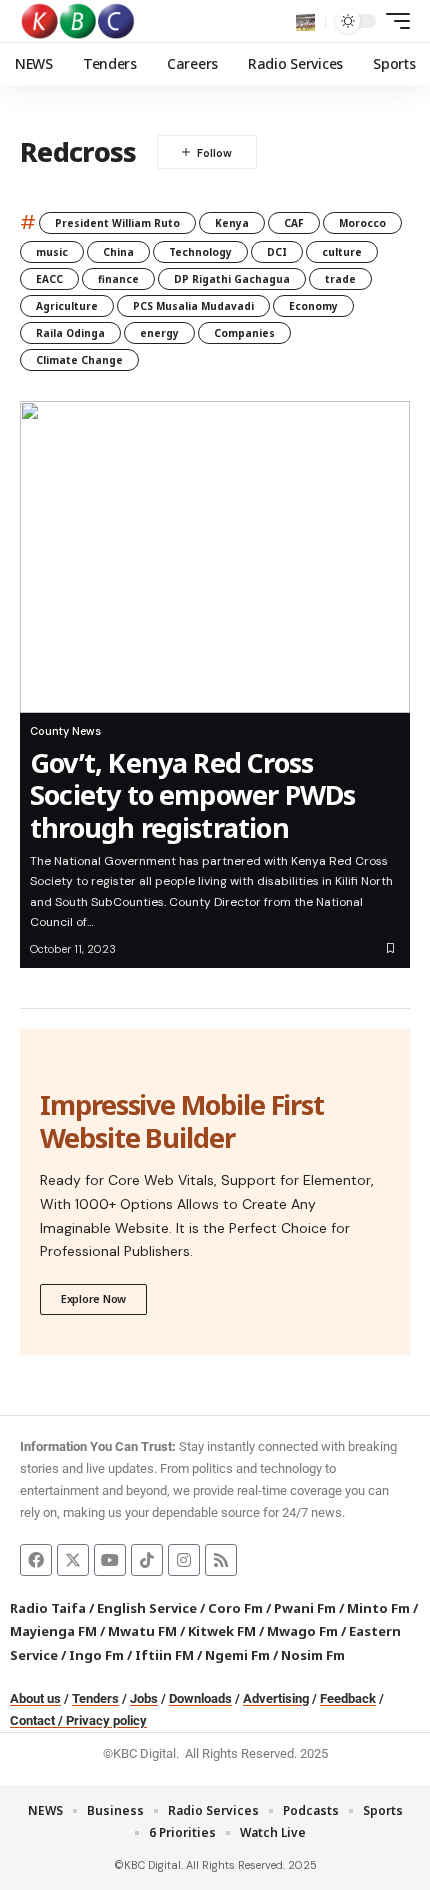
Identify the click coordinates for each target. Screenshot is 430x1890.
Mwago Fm (302, 1631)
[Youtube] (110, 1560)
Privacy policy (106, 1720)
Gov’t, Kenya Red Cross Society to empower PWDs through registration (192, 795)
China (118, 252)
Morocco (362, 223)
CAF (294, 223)
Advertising (276, 1698)
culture (342, 252)
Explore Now (93, 1298)
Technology (200, 252)
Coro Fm (235, 1608)
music (52, 252)
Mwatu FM (142, 1631)
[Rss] (221, 1560)
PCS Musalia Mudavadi (193, 306)
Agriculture (67, 306)
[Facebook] (36, 1560)
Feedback (348, 1698)
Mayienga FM (53, 1631)
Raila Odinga (70, 333)
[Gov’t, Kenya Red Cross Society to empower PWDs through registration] (215, 557)
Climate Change (79, 360)
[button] (305, 21)
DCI (277, 252)
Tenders (95, 1698)
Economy (313, 306)
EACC (49, 279)
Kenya (232, 223)
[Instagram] (184, 1560)
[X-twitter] (73, 1560)
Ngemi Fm (237, 1655)
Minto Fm (378, 1608)
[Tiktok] (147, 1560)
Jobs (144, 1698)
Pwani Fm (305, 1608)
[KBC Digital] (78, 21)
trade (340, 279)
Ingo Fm (96, 1655)
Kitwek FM (222, 1631)
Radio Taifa (48, 1608)
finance (118, 279)
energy (159, 333)
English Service (147, 1608)
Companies (244, 333)
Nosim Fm (311, 1655)
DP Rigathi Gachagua (232, 279)
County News (65, 731)
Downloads (200, 1698)
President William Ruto (117, 223)
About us (35, 1698)
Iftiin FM (164, 1655)
